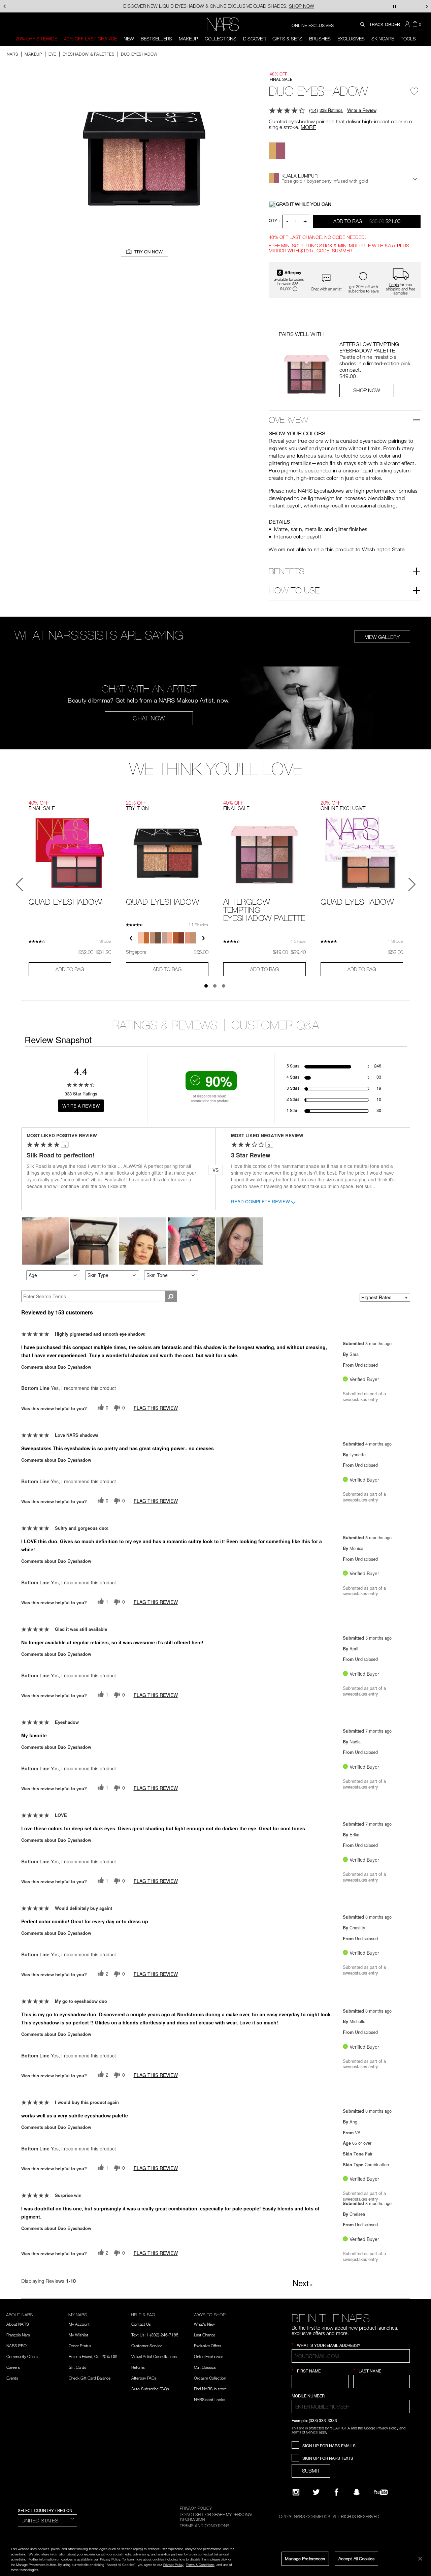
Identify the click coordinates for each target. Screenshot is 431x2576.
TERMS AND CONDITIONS (205, 2525)
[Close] (420, 2558)
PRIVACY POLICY (196, 2508)
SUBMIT (311, 2471)
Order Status (80, 2346)
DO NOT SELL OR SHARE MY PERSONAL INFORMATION (216, 2517)
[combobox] (329, 25)
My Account (79, 2324)
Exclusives (351, 39)
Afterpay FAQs (144, 2378)
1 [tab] (206, 986)
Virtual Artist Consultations (154, 2356)
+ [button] (305, 221)
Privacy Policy (387, 2428)
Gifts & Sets (287, 39)
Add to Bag (367, 221)
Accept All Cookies (356, 2558)
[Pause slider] (395, 6)
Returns (138, 2367)
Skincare (383, 39)
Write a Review (362, 110)
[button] (408, 24)
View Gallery (382, 637)
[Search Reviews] (171, 1296)
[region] (215, 2559)
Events (12, 2378)
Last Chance (205, 2335)
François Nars (18, 2335)
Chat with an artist (326, 289)
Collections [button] (221, 39)
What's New (204, 2324)
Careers (13, 2367)
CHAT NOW (149, 718)
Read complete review (260, 1202)
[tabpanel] (70, 886)
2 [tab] (215, 986)
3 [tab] (224, 986)
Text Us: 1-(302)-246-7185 (155, 2335)
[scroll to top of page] (420, 2525)
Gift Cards (77, 2367)
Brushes (320, 39)
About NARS (18, 2324)
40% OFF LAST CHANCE (90, 39)
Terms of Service (305, 2432)
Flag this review (156, 1408)
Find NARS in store (210, 2389)
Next (303, 2283)
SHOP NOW (367, 390)
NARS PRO (16, 2346)
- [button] (287, 221)
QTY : (274, 220)
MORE (308, 127)
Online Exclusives (209, 2356)
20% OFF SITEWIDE (36, 39)
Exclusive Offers (208, 2346)
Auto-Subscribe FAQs (150, 2389)
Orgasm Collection (210, 2378)
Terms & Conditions (200, 2565)
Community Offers (22, 2356)
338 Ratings (331, 110)
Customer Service (147, 2346)
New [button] (129, 39)
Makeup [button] (188, 39)
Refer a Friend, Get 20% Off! (93, 2356)
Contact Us (141, 2324)
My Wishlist (78, 2335)
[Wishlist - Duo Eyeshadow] (415, 94)
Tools (408, 39)
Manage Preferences (305, 2558)
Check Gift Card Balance (90, 2378)
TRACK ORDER (385, 24)
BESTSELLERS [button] (156, 39)
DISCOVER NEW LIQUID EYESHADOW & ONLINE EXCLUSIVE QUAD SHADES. (216, 6)
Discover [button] (254, 39)
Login (394, 284)
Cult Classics (205, 2367)
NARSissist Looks (210, 2399)
